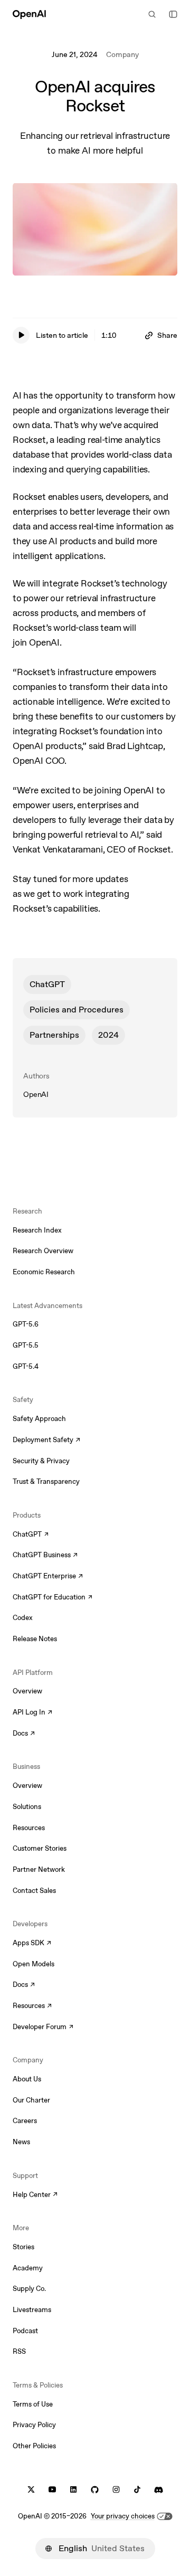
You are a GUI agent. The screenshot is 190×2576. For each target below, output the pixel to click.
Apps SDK (32, 1944)
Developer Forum (43, 2028)
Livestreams (32, 2310)
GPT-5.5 (26, 1345)
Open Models (34, 1964)
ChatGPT (47, 984)
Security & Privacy (41, 1461)
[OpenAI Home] (29, 14)
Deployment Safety (46, 1441)
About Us (27, 2079)
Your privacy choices (123, 2516)
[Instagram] (116, 2490)
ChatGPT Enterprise (48, 1577)
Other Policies (34, 2446)
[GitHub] (95, 2490)
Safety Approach (39, 1419)
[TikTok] (137, 2490)
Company (122, 54)
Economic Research (44, 1272)
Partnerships (54, 1035)
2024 (108, 1035)
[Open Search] (152, 14)
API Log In (32, 1713)
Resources (29, 1828)
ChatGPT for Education (51, 1598)
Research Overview (43, 1251)
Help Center (35, 2195)
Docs (24, 1734)
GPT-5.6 (26, 1324)
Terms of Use (33, 2404)
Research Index (37, 1230)
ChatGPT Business (45, 1556)
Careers (25, 2121)
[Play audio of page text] (21, 335)
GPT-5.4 (26, 1366)
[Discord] (159, 2490)
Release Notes (35, 1639)
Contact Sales (34, 1891)
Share (167, 335)
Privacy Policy (34, 2425)
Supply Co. (29, 2289)
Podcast (25, 2331)
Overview (27, 1691)
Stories (23, 2247)
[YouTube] (52, 2490)
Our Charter (31, 2100)
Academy (28, 2268)
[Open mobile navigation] (173, 14)
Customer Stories (40, 1848)
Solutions (27, 1807)
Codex (23, 1618)
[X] (31, 2490)
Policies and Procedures (77, 1010)
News (21, 2142)
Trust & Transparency (46, 1481)
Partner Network (39, 1869)
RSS (19, 2351)
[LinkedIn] (73, 2490)
